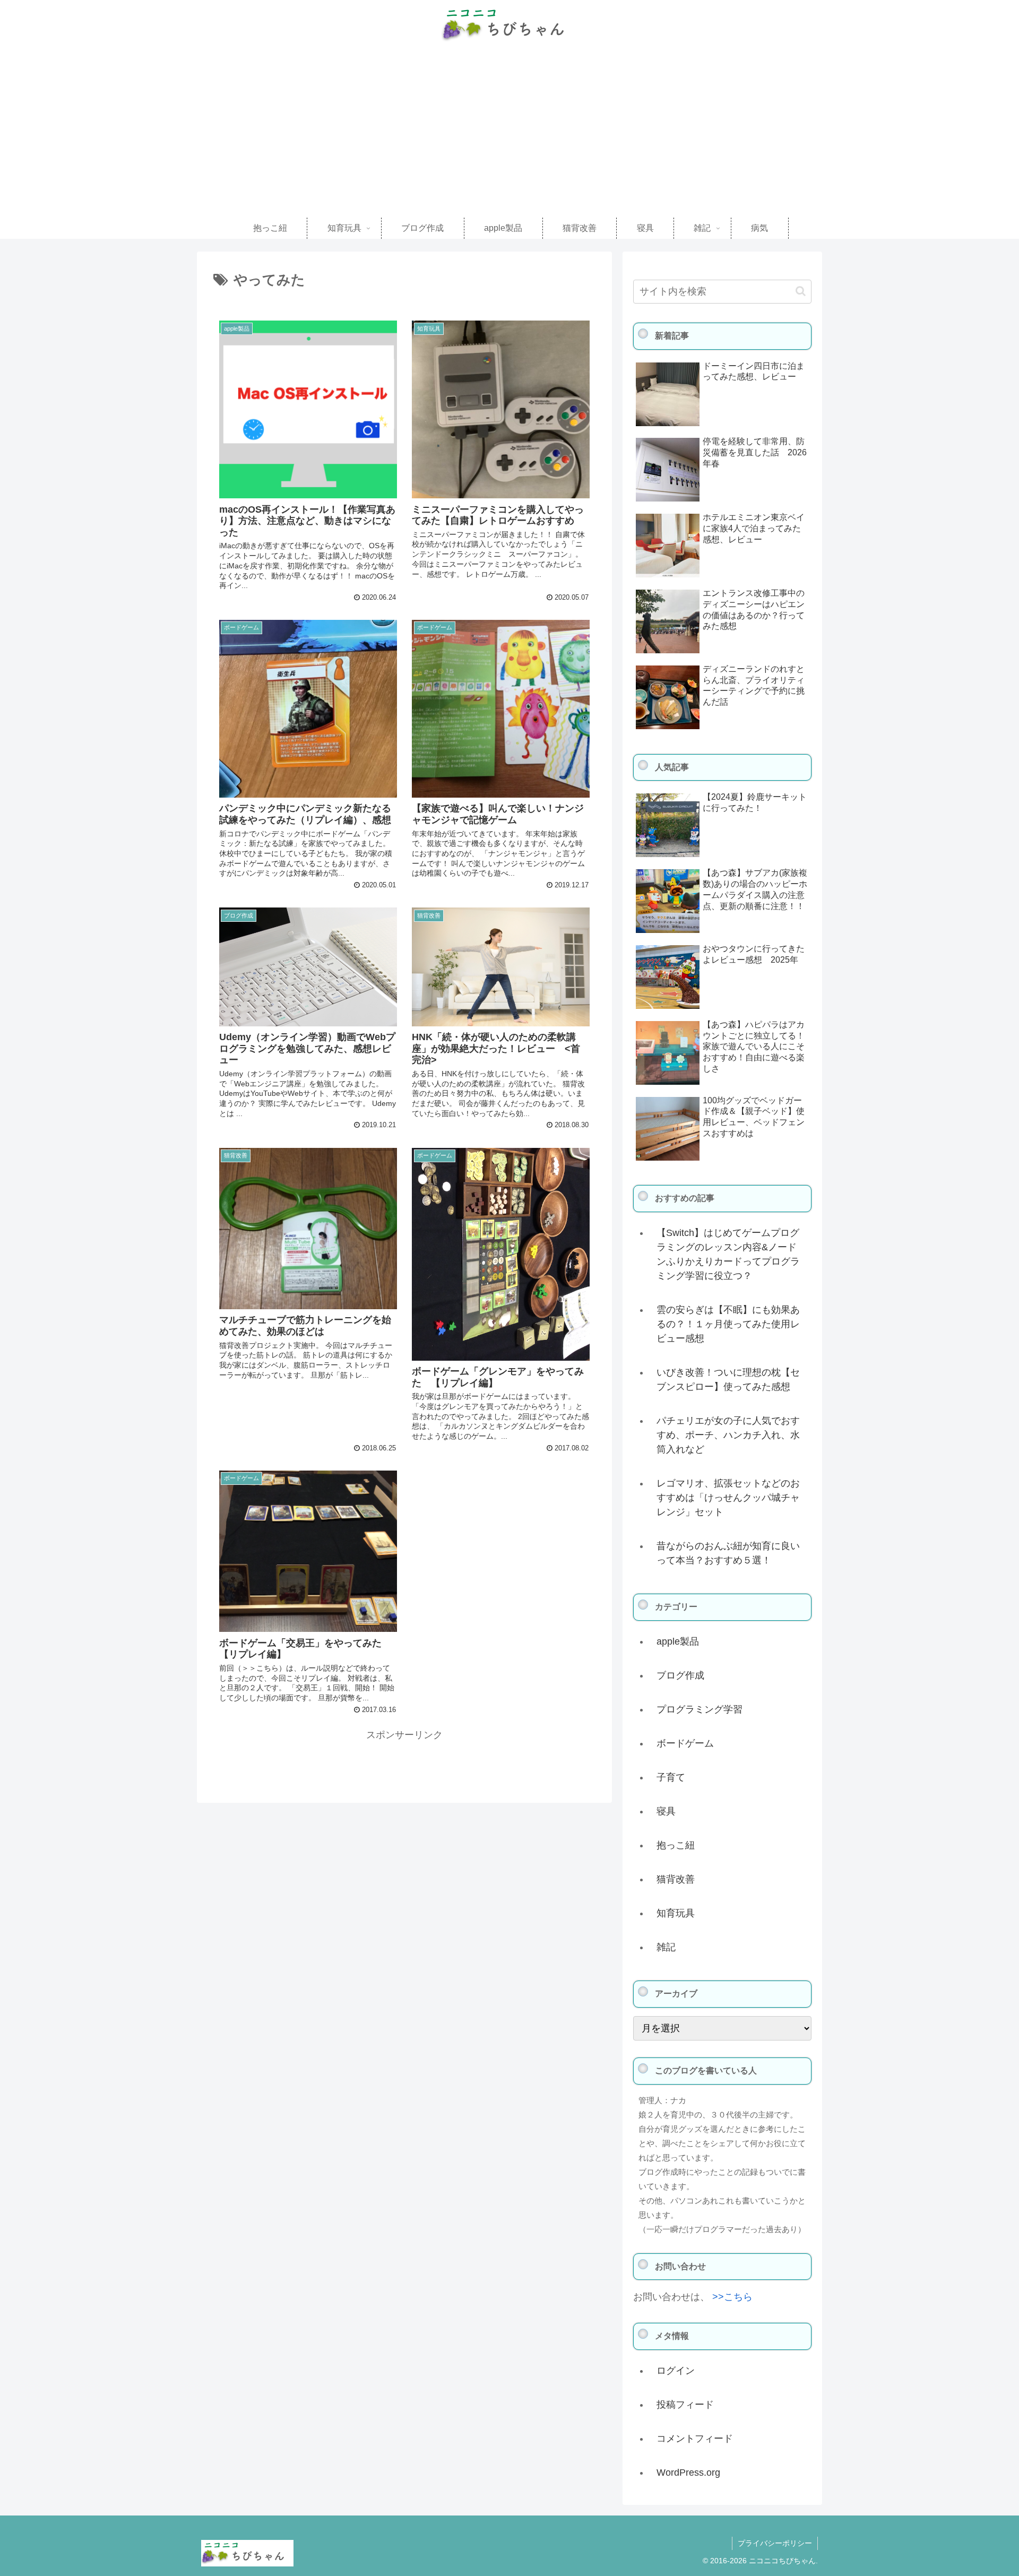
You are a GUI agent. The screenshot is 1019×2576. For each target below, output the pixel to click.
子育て (671, 1777)
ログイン (676, 2371)
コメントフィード (695, 2439)
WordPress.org (688, 2473)
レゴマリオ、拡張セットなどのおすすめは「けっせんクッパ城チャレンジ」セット (728, 1498)
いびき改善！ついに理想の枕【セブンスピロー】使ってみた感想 (728, 1380)
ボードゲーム (685, 1743)
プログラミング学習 (700, 1709)
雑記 (666, 1947)
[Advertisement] (509, 138)
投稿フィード (685, 2405)
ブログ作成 (680, 1675)
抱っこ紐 (676, 1845)
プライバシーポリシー (775, 2543)
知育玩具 (676, 1913)
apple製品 (678, 1641)
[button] (801, 291)
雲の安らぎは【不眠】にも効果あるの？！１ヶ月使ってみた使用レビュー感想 (728, 1324)
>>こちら (732, 2297)
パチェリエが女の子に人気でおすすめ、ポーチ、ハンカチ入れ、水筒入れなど (728, 1435)
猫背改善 (676, 1879)
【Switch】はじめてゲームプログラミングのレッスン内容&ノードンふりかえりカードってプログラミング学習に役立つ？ (728, 1254)
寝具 (666, 1811)
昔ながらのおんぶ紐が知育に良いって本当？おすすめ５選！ (728, 1553)
